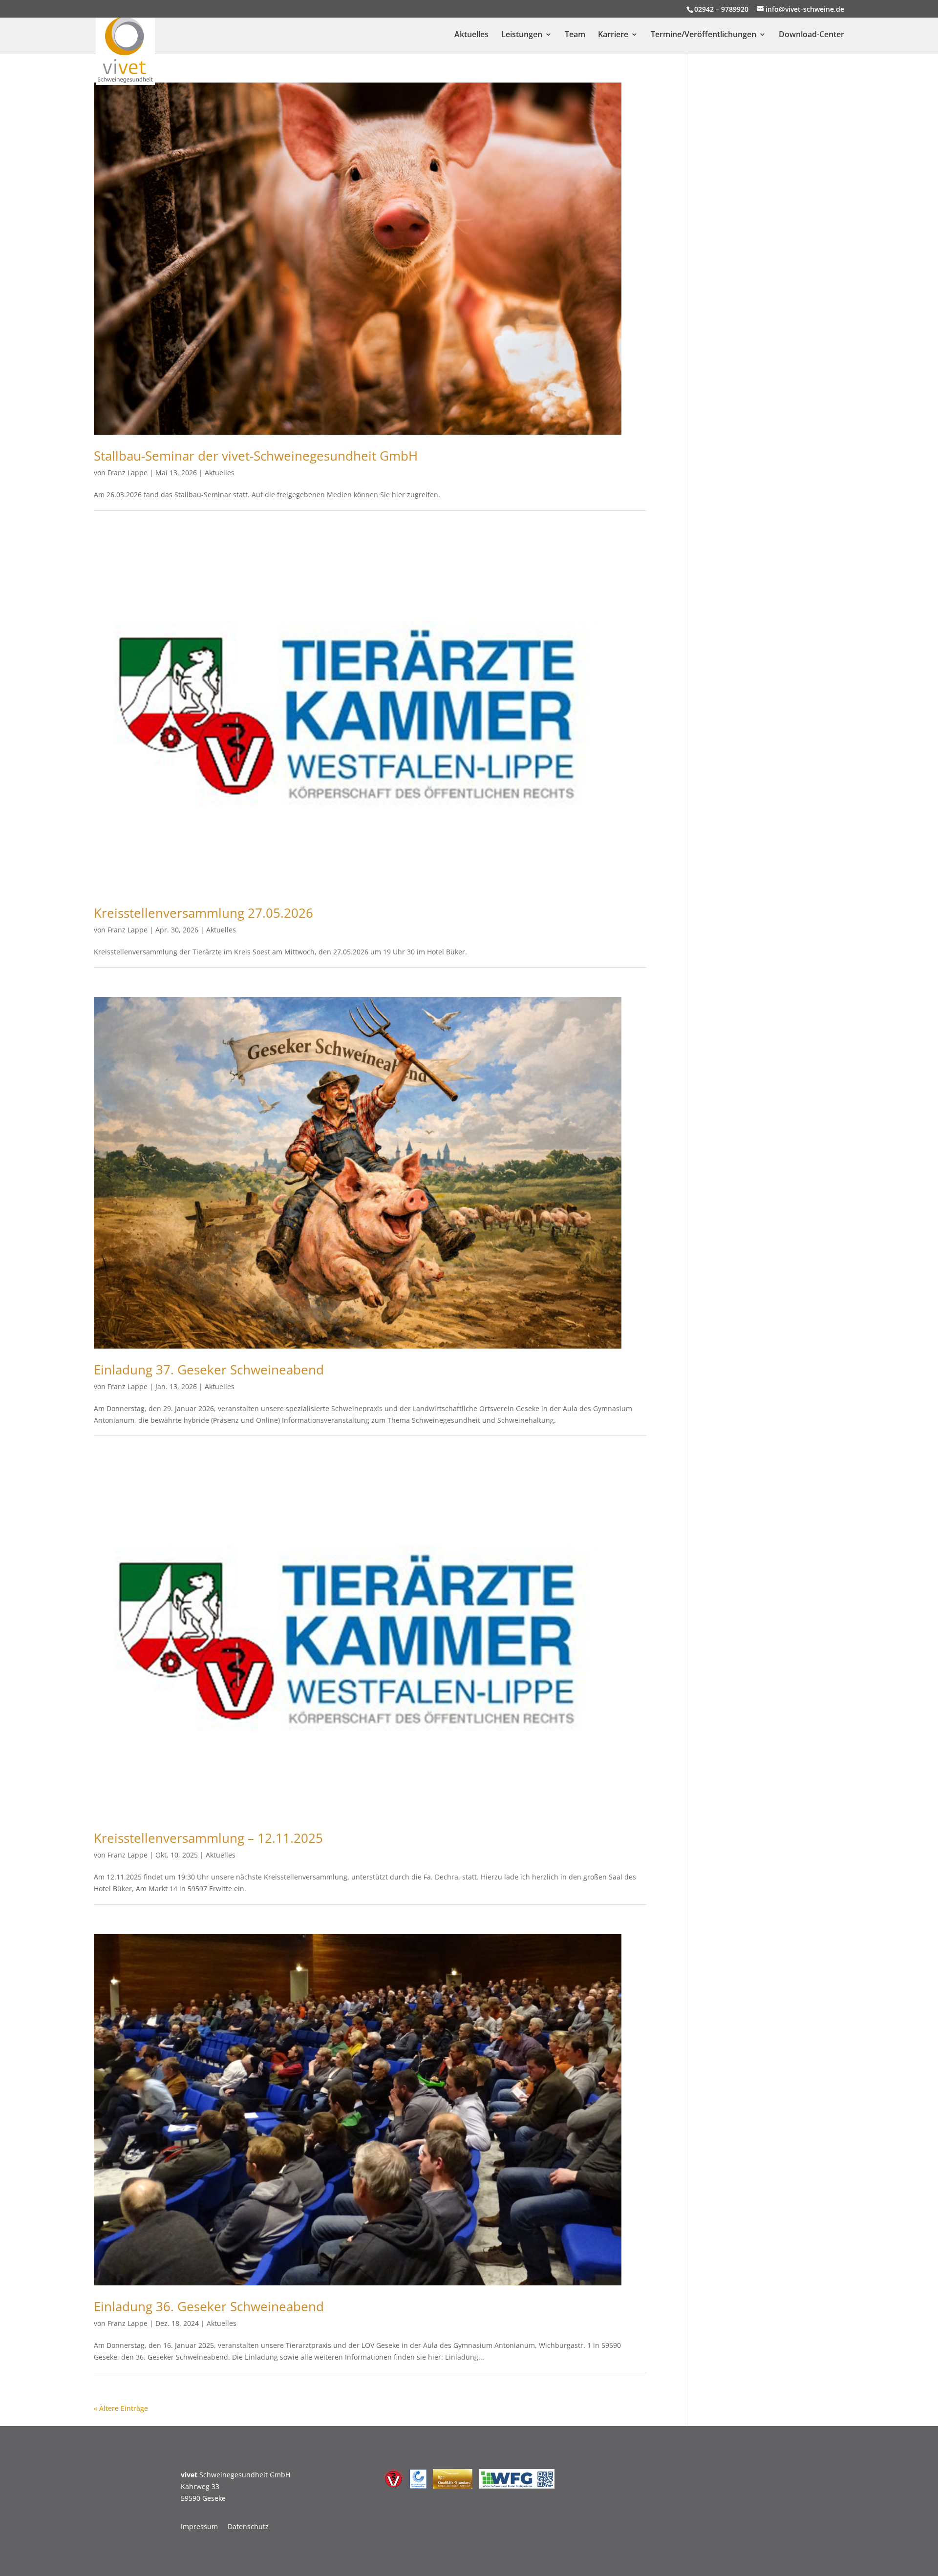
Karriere (613, 35)
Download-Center (811, 35)
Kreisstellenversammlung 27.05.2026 (203, 913)
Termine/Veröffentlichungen (703, 35)
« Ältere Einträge (121, 2408)
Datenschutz (248, 2526)
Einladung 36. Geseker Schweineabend (209, 2306)
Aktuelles (471, 35)
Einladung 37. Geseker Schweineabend (209, 1370)
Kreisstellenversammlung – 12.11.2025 (208, 1838)
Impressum (199, 2526)
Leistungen (522, 35)
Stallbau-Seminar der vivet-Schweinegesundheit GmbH (256, 456)
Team (575, 35)
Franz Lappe (128, 473)
